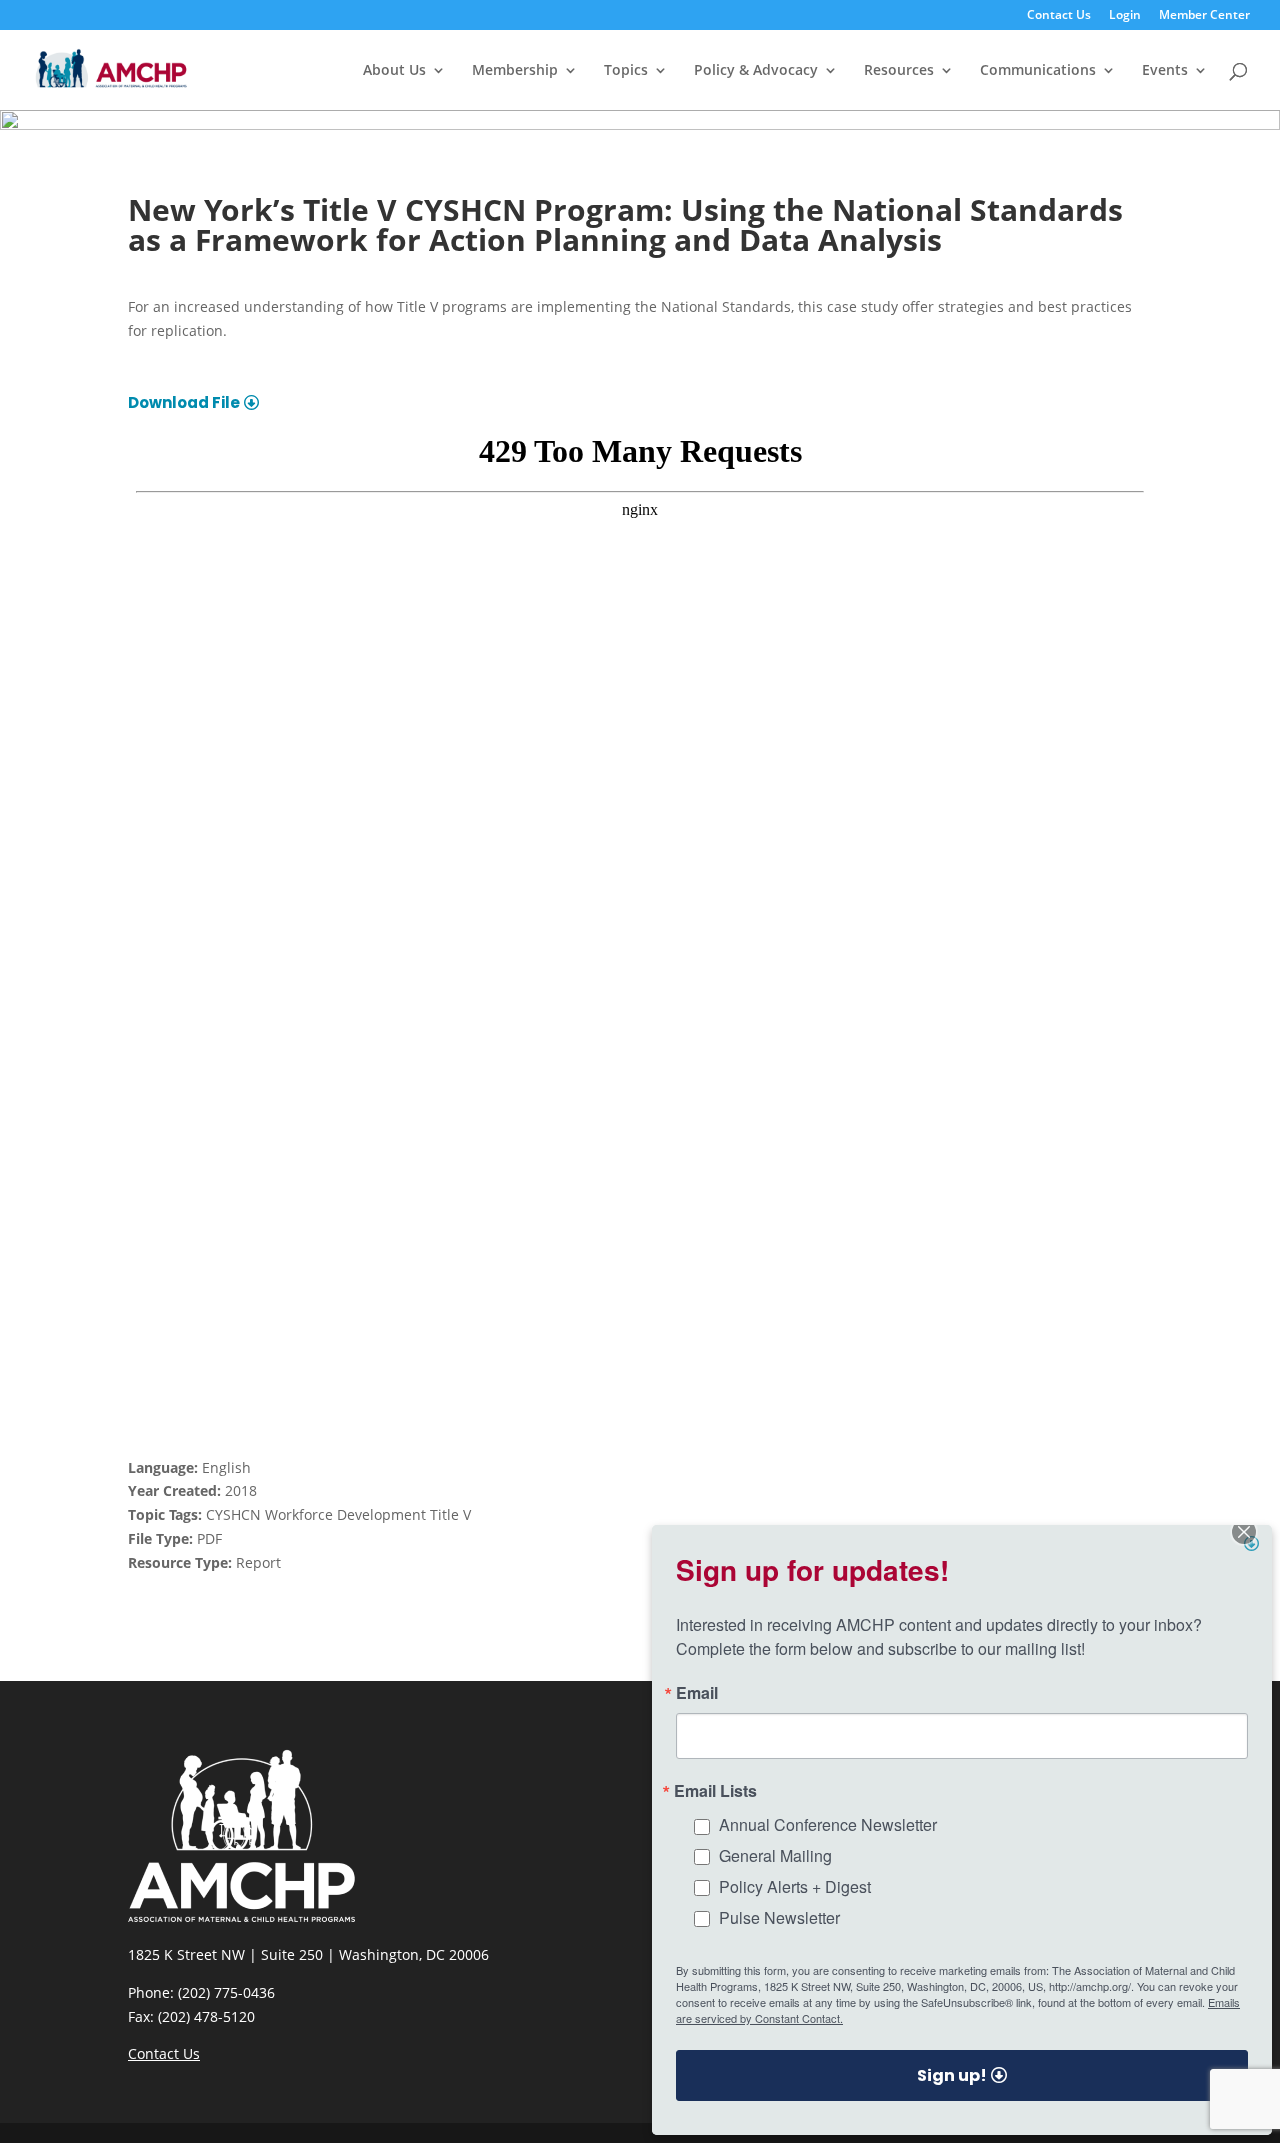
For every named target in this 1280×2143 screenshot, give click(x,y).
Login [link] (1125, 16)
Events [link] (1165, 71)
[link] (111, 68)
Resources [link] (899, 71)
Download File (184, 402)
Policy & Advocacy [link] (756, 71)
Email (697, 1693)
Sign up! (952, 2075)
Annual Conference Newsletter (828, 1824)
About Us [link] (394, 71)
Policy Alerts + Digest (795, 1886)
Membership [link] (515, 71)
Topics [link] (626, 71)
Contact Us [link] (1059, 16)
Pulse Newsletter (779, 1917)
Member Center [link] (1204, 16)
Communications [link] (1038, 71)
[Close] (1254, 1543)
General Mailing (775, 1855)
